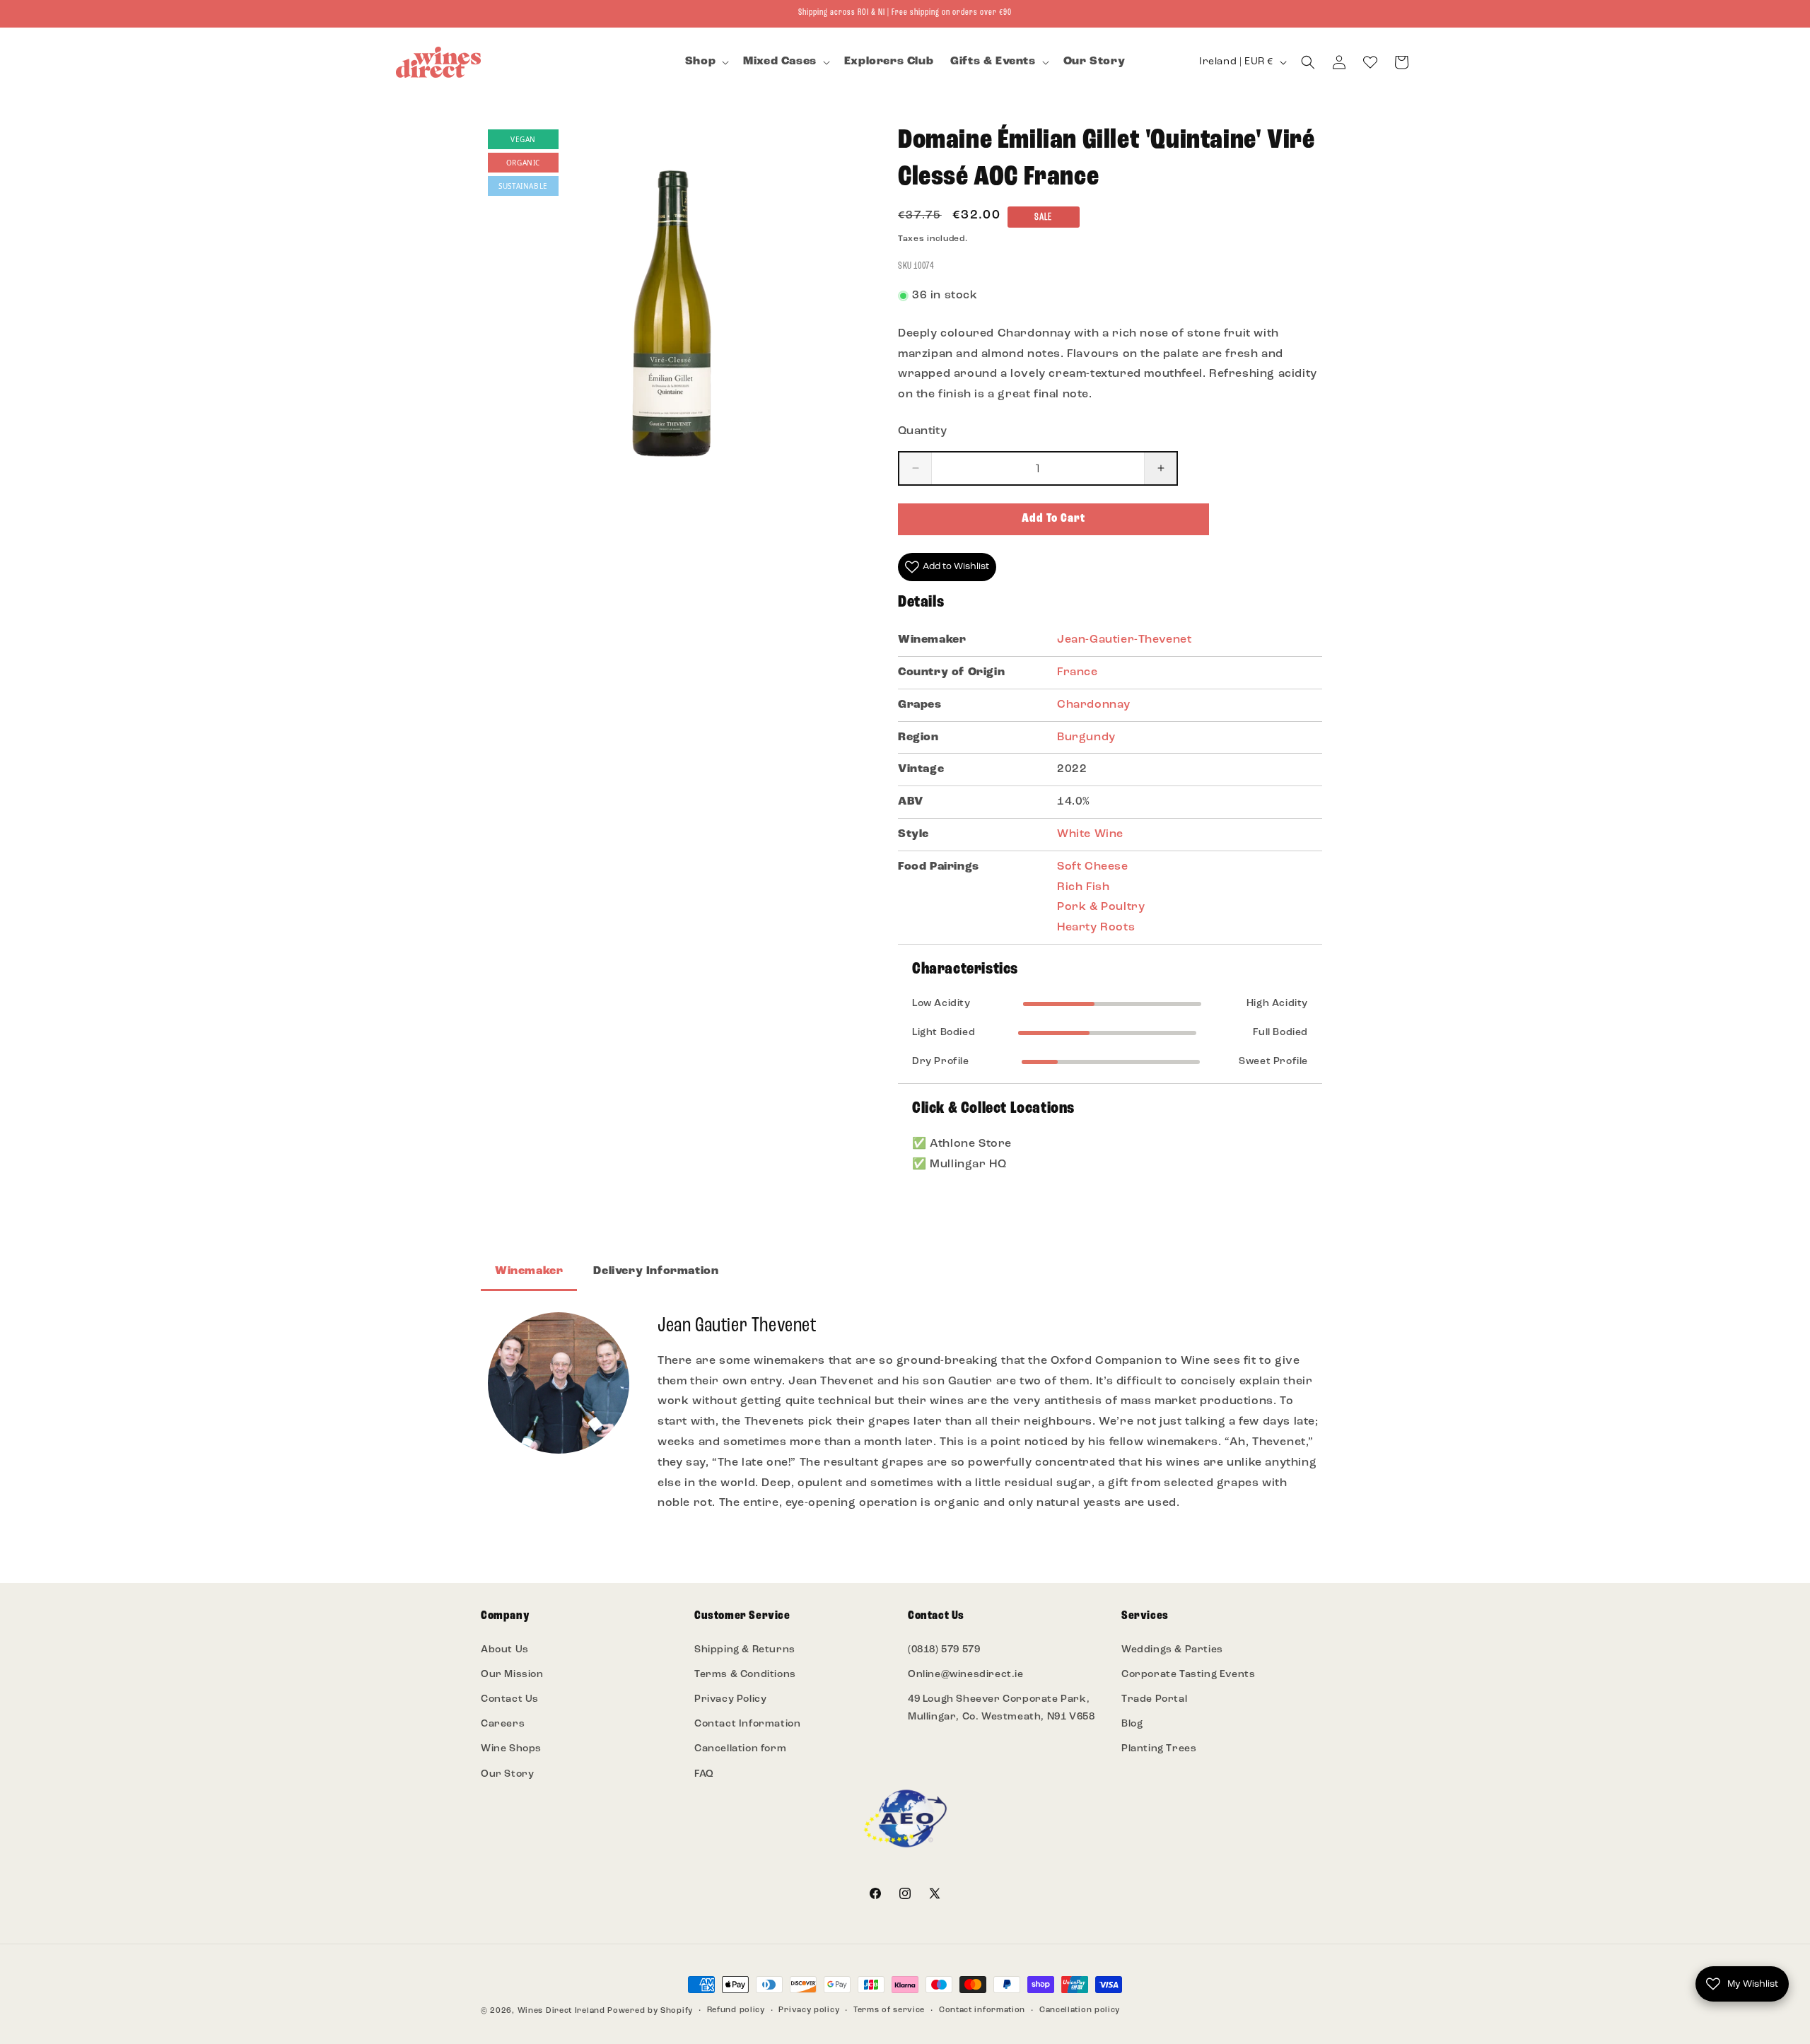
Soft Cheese (1093, 867)
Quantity (922, 431)
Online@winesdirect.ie (966, 1675)
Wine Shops (511, 1749)
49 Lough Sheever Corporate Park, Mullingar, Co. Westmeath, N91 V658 (1001, 1708)
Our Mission (512, 1675)
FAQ (704, 1774)
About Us (505, 1650)
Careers (503, 1724)
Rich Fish (1083, 887)
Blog (1132, 1724)
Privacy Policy (730, 1699)
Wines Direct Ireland (561, 2011)
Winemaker (529, 1271)
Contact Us (510, 1699)
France (1078, 672)
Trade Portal (1154, 1699)
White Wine (1090, 834)
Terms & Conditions (745, 1675)
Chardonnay (1094, 705)
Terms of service (889, 2010)
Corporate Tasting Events (1188, 1675)
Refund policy (736, 2010)
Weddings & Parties (1172, 1650)
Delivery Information (656, 1271)
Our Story (507, 1774)
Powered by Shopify (650, 2011)
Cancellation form (740, 1749)
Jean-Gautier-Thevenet (1125, 640)
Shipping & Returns (745, 1650)
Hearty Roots (1096, 928)
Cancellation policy (1080, 2010)
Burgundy (1086, 737)
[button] (706, 62)
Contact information (982, 2010)
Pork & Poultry (1101, 907)
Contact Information (747, 1724)
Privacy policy (809, 2010)
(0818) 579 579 (944, 1650)
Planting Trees (1159, 1749)
